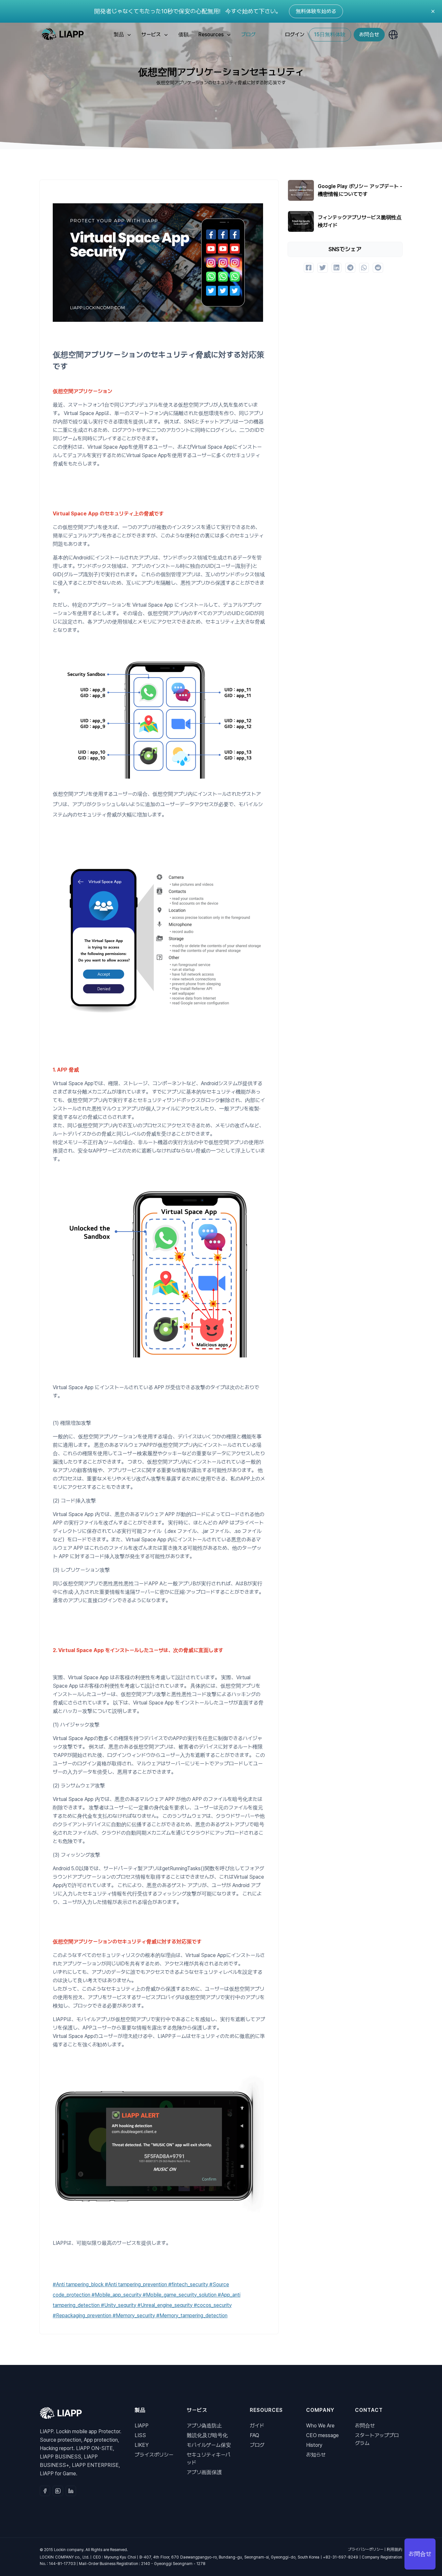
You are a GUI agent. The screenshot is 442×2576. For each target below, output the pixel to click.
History (314, 2445)
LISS (140, 2435)
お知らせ (316, 2455)
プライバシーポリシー (366, 2549)
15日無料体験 (330, 34)
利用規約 (394, 2549)
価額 (183, 34)
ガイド (257, 2426)
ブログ (248, 34)
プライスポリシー (154, 2455)
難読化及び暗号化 (207, 2435)
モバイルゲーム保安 (209, 2445)
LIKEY (142, 2445)
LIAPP (142, 2426)
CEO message (322, 2435)
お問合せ (369, 34)
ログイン (295, 34)
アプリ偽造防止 (204, 2426)
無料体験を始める (316, 11)
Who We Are (320, 2426)
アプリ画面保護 (204, 2472)
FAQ (254, 2435)
